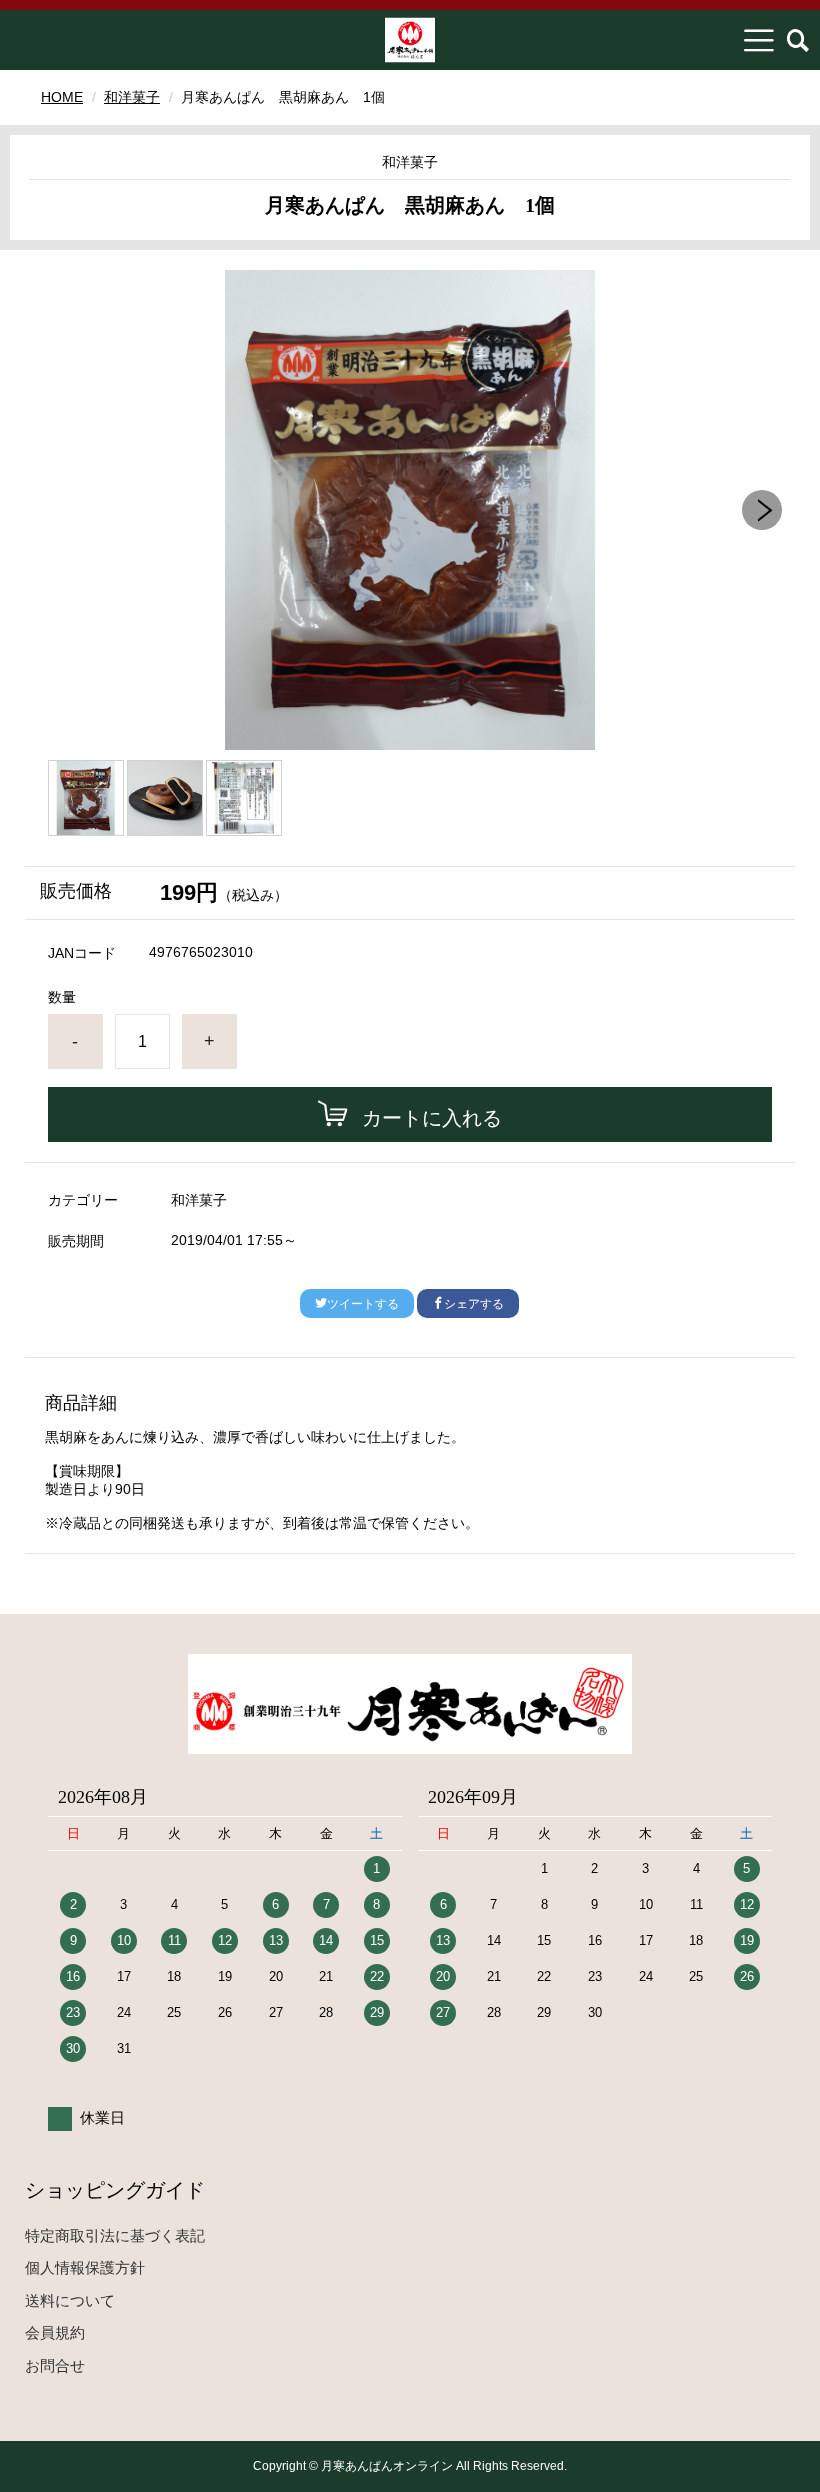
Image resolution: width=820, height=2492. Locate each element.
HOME (62, 97)
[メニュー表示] (759, 40)
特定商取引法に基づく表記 (115, 2235)
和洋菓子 (132, 97)
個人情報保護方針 (85, 2267)
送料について (70, 2300)
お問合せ (55, 2365)
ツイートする (363, 1304)
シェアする (474, 1304)
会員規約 (55, 2332)
